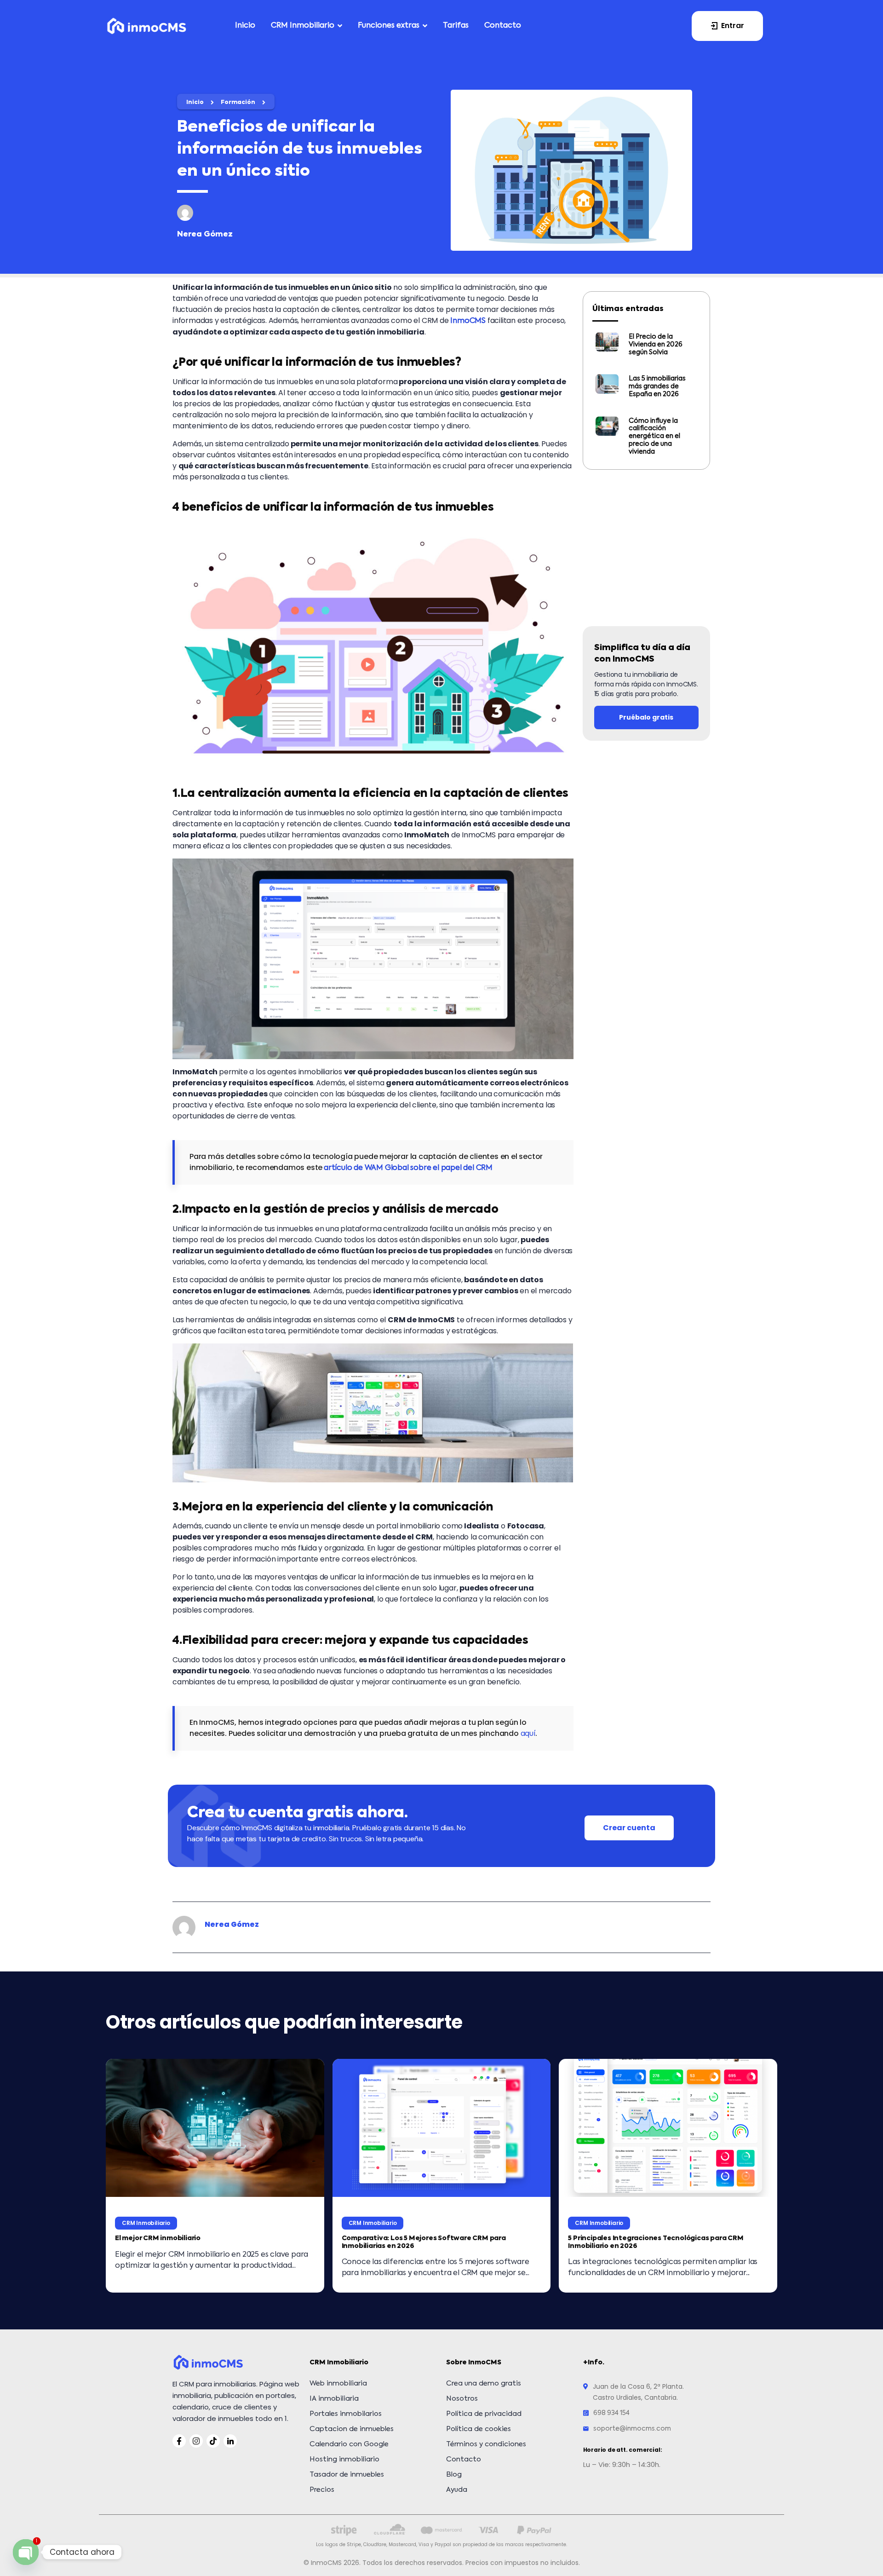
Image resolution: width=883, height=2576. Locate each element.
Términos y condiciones (486, 2444)
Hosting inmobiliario (344, 2459)
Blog (454, 2475)
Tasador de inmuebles (347, 2475)
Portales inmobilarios (346, 2414)
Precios (322, 2490)
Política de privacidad (484, 2414)
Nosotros (462, 2399)
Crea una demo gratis (484, 2383)
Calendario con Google (349, 2444)
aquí (528, 1734)
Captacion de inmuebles (352, 2429)
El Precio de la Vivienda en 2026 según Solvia (656, 345)
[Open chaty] (26, 2552)
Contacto (464, 2459)
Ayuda (457, 2490)
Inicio (195, 103)
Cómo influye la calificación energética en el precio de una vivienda (654, 436)
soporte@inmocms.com (632, 2429)
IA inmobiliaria (334, 2399)
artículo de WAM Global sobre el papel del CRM (408, 1168)
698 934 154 (611, 2413)
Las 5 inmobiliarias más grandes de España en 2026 (657, 386)
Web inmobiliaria (338, 2383)
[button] (727, 26)
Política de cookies (479, 2429)
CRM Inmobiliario (146, 2223)
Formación (238, 103)
